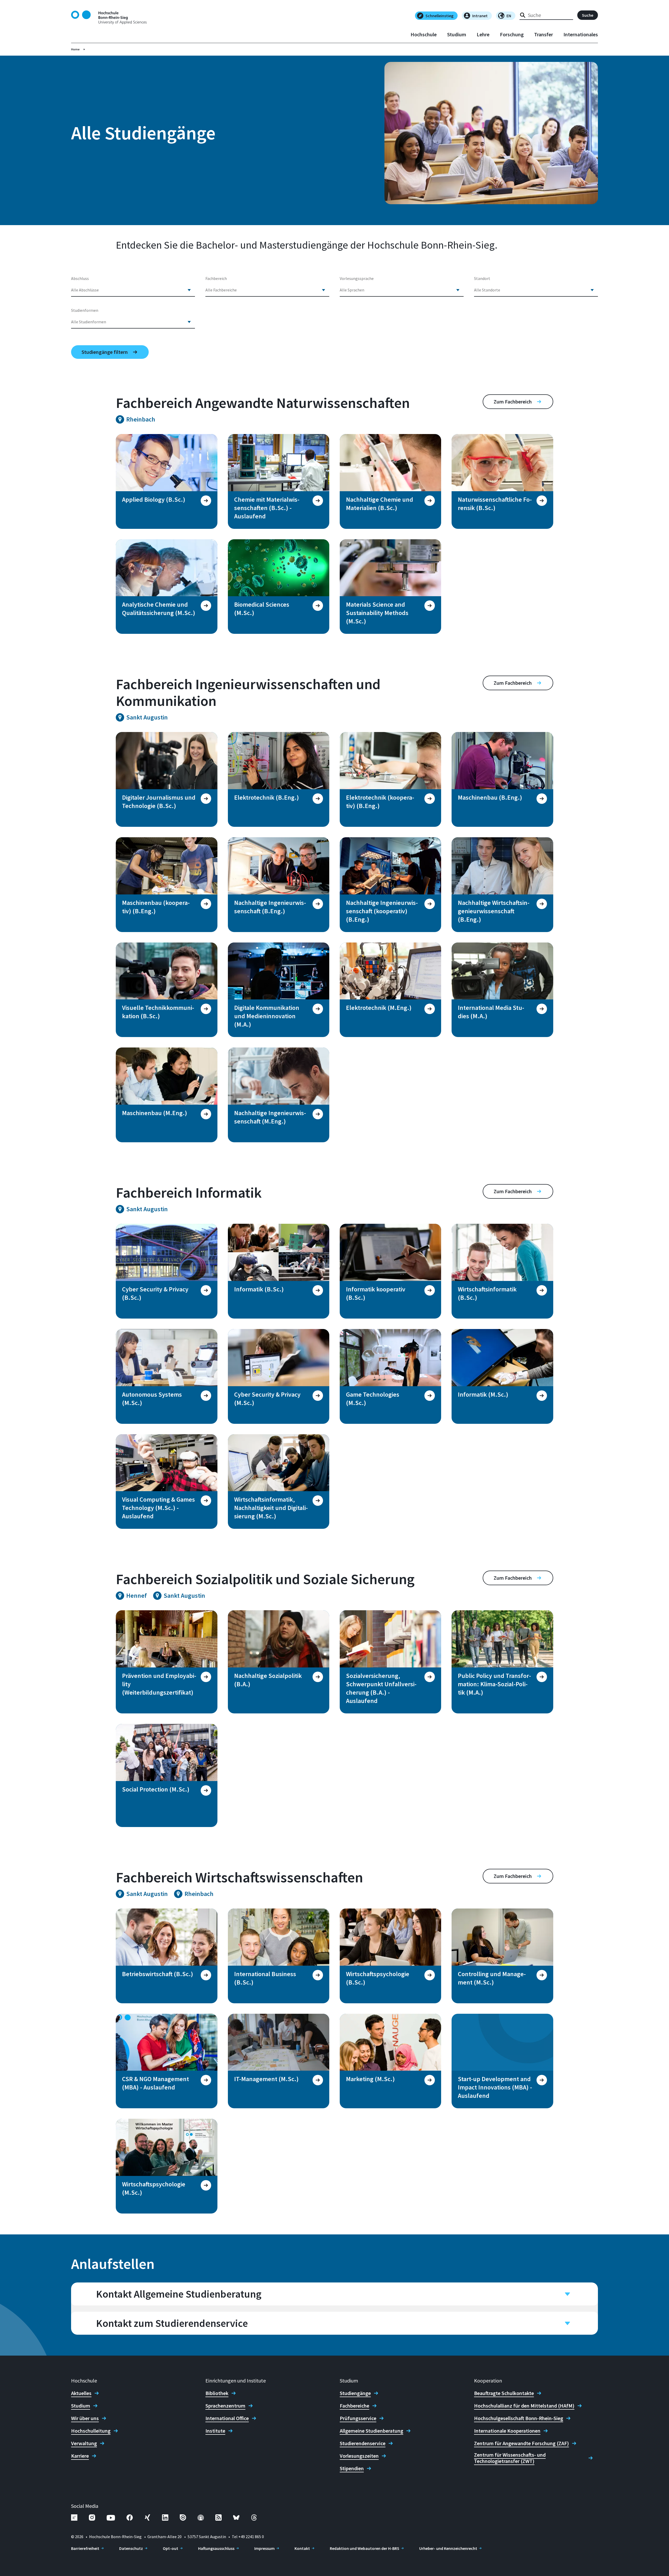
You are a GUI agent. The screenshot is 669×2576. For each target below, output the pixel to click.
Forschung (512, 34)
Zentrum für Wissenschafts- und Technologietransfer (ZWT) (510, 2458)
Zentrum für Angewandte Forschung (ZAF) (521, 2443)
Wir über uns (85, 2418)
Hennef (137, 1596)
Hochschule (424, 34)
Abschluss (80, 278)
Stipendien (352, 2468)
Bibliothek (217, 2393)
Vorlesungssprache (357, 278)
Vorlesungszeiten (359, 2456)
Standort (482, 278)
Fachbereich (216, 278)
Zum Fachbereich (513, 402)
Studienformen (85, 310)
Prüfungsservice (358, 2418)
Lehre (483, 34)
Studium (457, 34)
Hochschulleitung (91, 2431)
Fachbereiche (354, 2406)
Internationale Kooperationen (507, 2431)
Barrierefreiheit (85, 2548)
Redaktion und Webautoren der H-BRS (365, 2548)
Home (75, 49)
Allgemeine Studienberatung (371, 2431)
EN (509, 16)
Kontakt (302, 2548)
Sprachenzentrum (225, 2406)
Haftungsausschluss (216, 2548)
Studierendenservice (363, 2443)
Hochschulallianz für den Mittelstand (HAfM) (524, 2406)
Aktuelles (81, 2393)
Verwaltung (84, 2443)
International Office (227, 2418)
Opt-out (171, 2548)
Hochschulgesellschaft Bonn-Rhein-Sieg (519, 2418)
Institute (215, 2431)
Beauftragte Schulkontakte (504, 2393)
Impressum (264, 2548)
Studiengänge (355, 2393)
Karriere (80, 2456)
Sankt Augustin (147, 717)
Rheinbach (141, 419)
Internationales (581, 34)
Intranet (480, 16)
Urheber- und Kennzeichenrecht (448, 2548)
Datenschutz (131, 2548)
